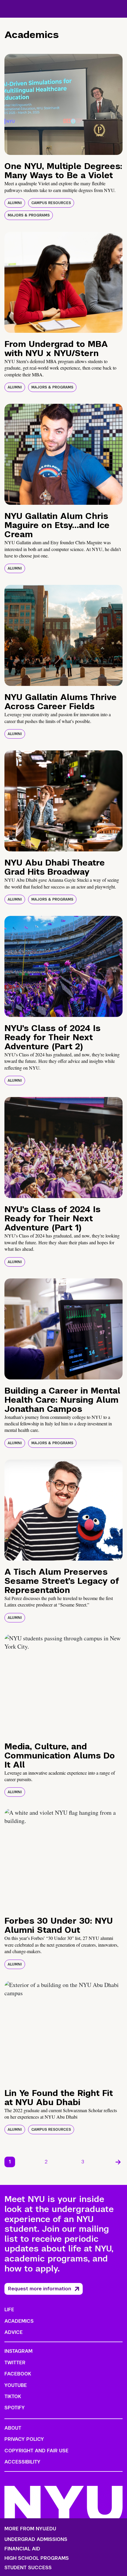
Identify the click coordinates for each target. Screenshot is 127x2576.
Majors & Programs (29, 215)
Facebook (18, 2374)
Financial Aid (22, 2549)
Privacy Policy (24, 2439)
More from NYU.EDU (30, 2529)
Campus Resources (51, 203)
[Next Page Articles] (118, 2162)
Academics (19, 2321)
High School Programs (37, 2558)
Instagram (18, 2351)
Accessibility (22, 2462)
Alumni (15, 203)
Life (9, 2310)
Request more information (40, 2289)
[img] (63, 104)
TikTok (13, 2397)
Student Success (28, 2568)
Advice (14, 2332)
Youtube (16, 2385)
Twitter (15, 2363)
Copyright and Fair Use (36, 2451)
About (13, 2428)
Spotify (15, 2408)
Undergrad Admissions (36, 2539)
